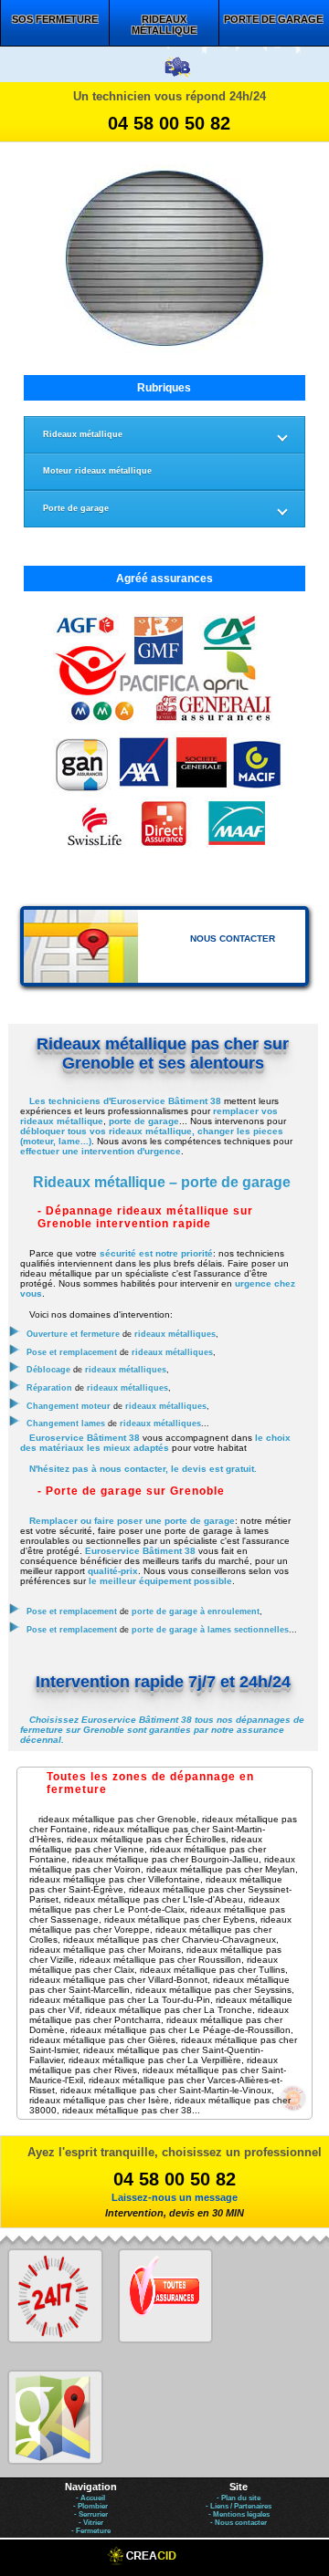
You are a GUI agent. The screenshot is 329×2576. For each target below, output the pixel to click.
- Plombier (90, 2506)
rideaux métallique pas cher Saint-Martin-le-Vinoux (166, 2090)
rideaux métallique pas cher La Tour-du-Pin (120, 2000)
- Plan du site (239, 2498)
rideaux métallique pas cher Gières (102, 2040)
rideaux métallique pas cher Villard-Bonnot (118, 1980)
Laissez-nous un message (175, 2197)
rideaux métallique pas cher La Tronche (169, 2010)
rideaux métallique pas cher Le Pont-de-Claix (154, 1904)
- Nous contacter (239, 2523)
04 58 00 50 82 (169, 123)
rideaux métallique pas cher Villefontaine (115, 1879)
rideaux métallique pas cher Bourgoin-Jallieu (165, 1859)
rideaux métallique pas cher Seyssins (213, 1990)
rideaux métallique (164, 25)
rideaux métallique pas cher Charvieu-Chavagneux (170, 1940)
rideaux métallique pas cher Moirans (105, 1950)
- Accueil (90, 2498)
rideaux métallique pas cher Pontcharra (159, 2015)
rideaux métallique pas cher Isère (99, 2100)
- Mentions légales (239, 2514)
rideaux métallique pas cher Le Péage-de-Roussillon (180, 2030)
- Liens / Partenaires (239, 2506)
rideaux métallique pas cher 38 (127, 2110)
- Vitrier (91, 2523)
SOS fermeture (55, 19)
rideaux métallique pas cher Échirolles (146, 1839)
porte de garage (273, 19)
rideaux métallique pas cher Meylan (221, 1869)
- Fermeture (91, 2531)
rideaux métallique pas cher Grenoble (117, 1819)
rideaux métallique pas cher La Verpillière (155, 2060)
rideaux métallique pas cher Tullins (212, 1970)
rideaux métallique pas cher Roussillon (160, 1960)
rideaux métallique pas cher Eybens (180, 1919)
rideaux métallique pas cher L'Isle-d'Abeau (154, 1899)
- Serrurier (91, 2514)
